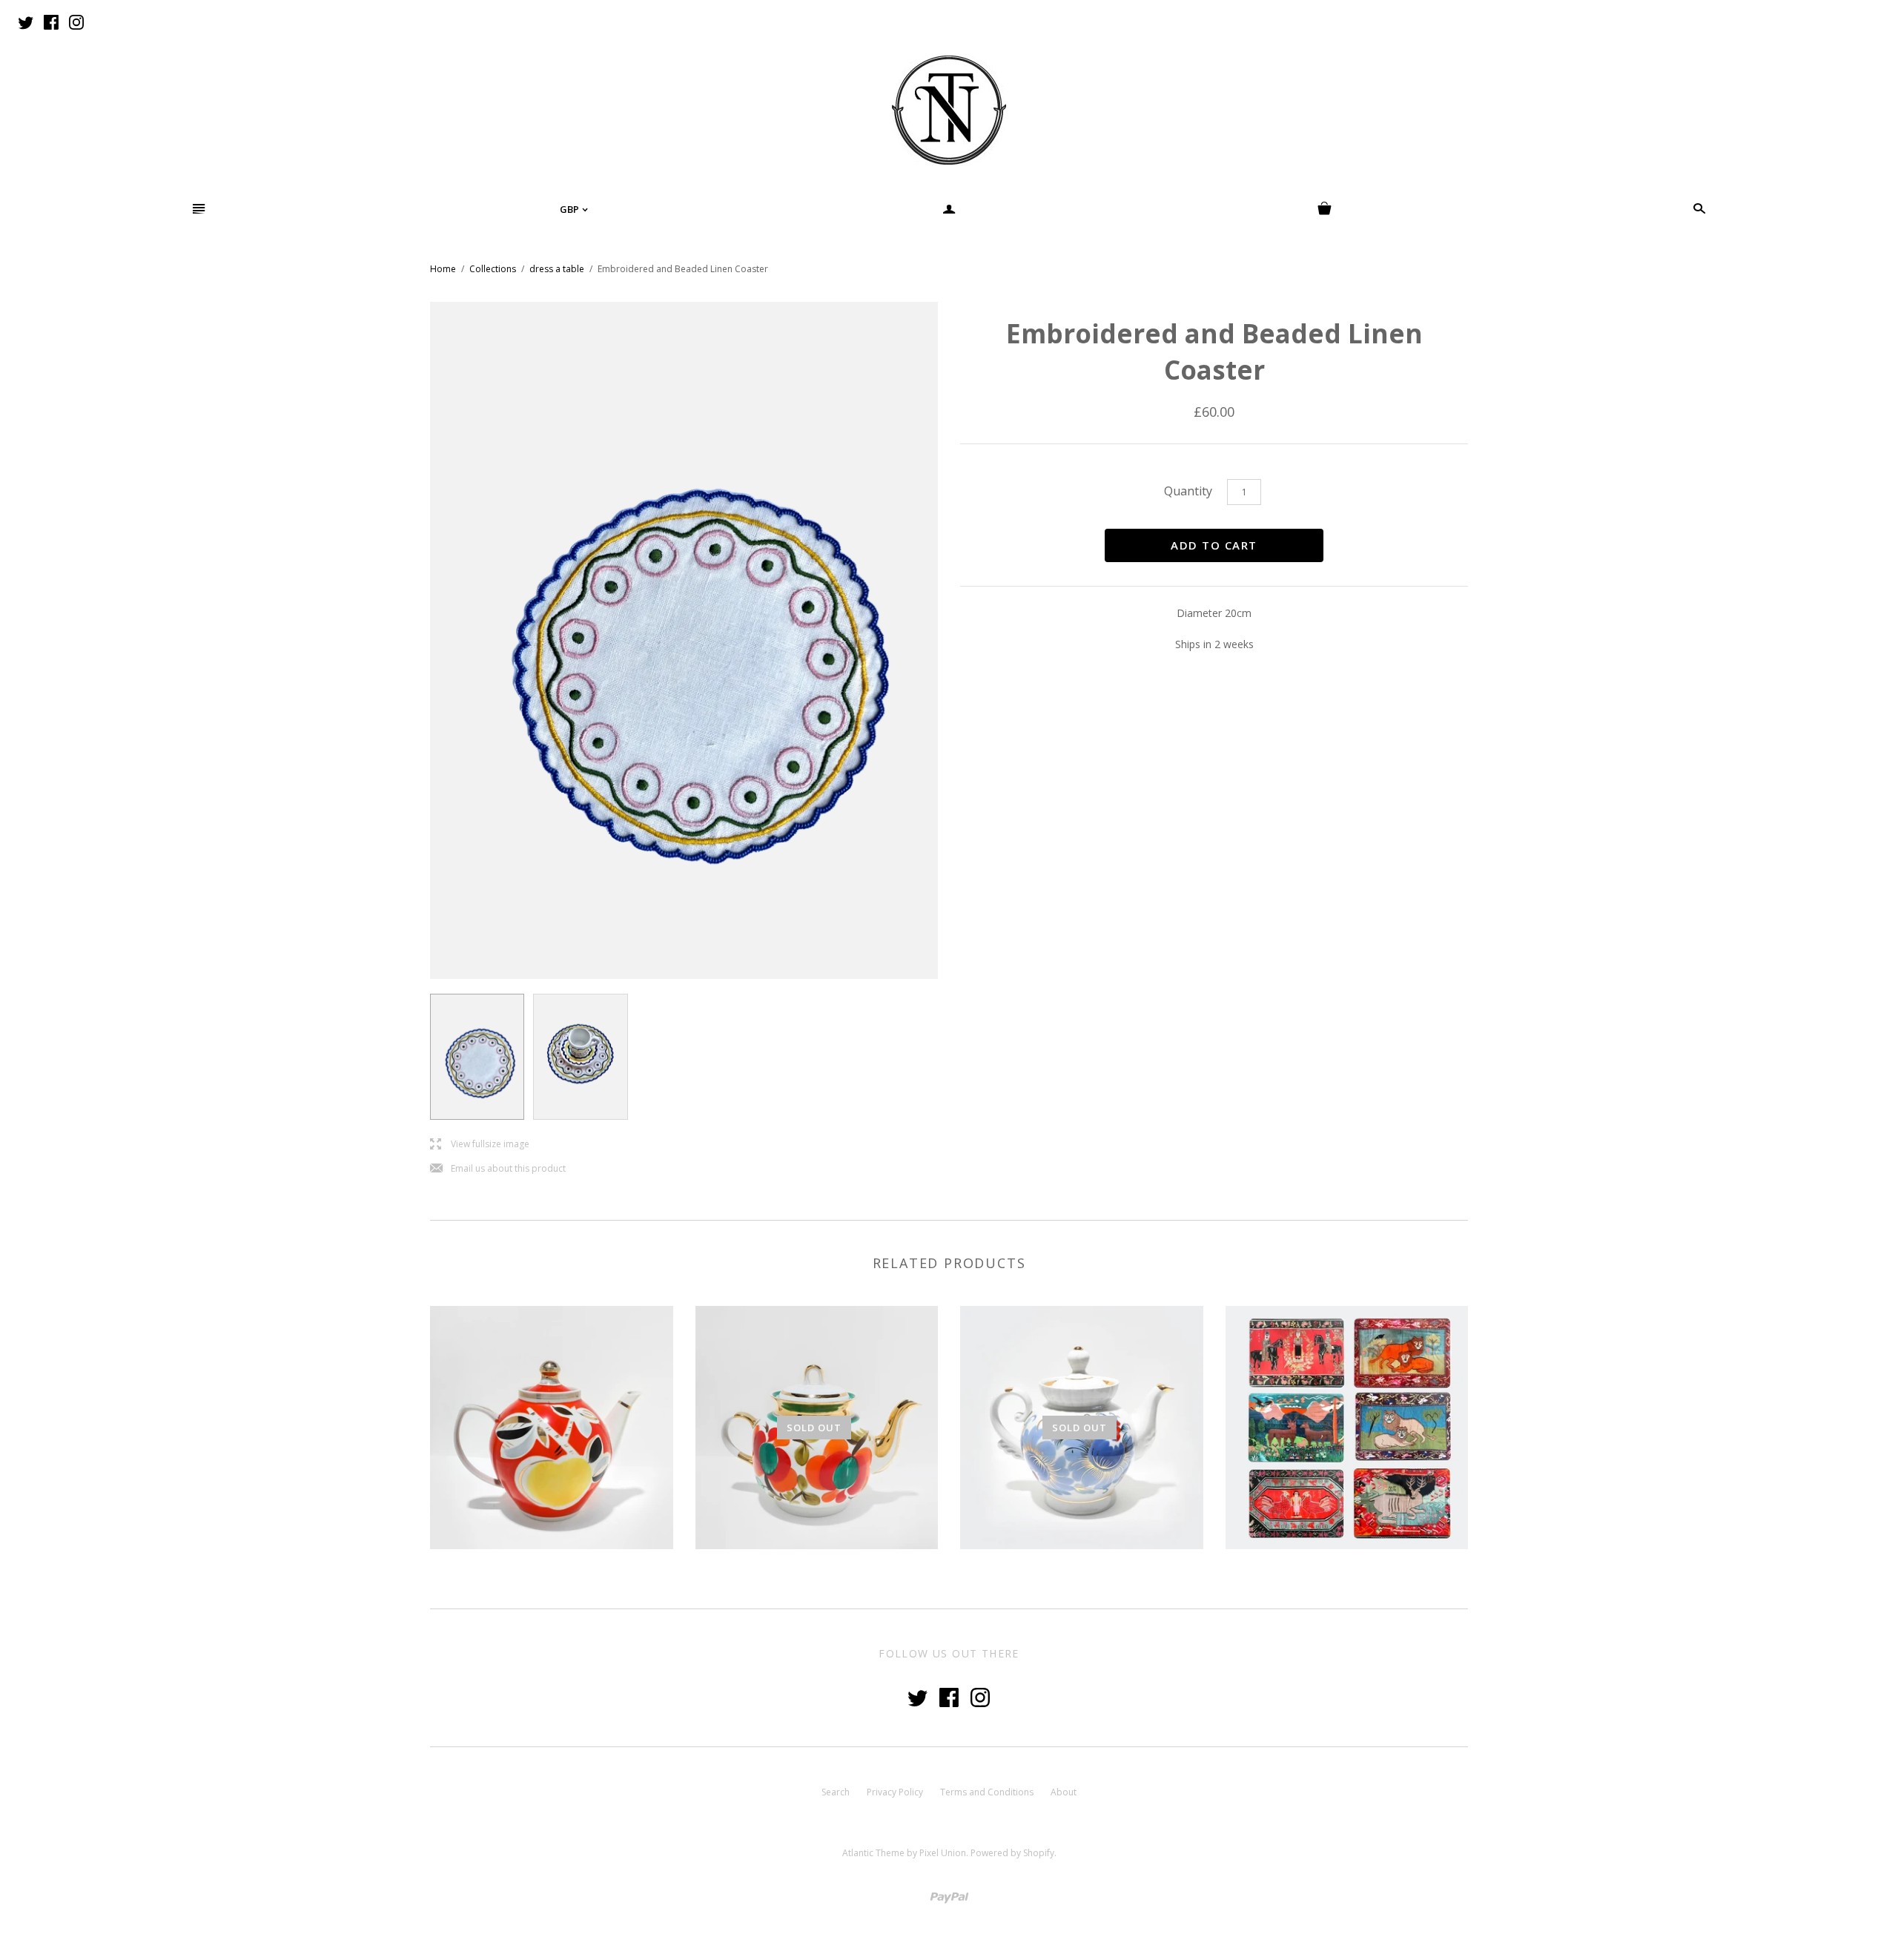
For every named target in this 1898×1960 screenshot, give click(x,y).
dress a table (557, 269)
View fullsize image (480, 1145)
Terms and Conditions (987, 1792)
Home (443, 269)
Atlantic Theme (873, 1853)
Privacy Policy (895, 1792)
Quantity (1188, 491)
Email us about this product (498, 1169)
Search (836, 1792)
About (1064, 1792)
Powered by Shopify (1012, 1853)
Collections (493, 269)
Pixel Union (943, 1853)
